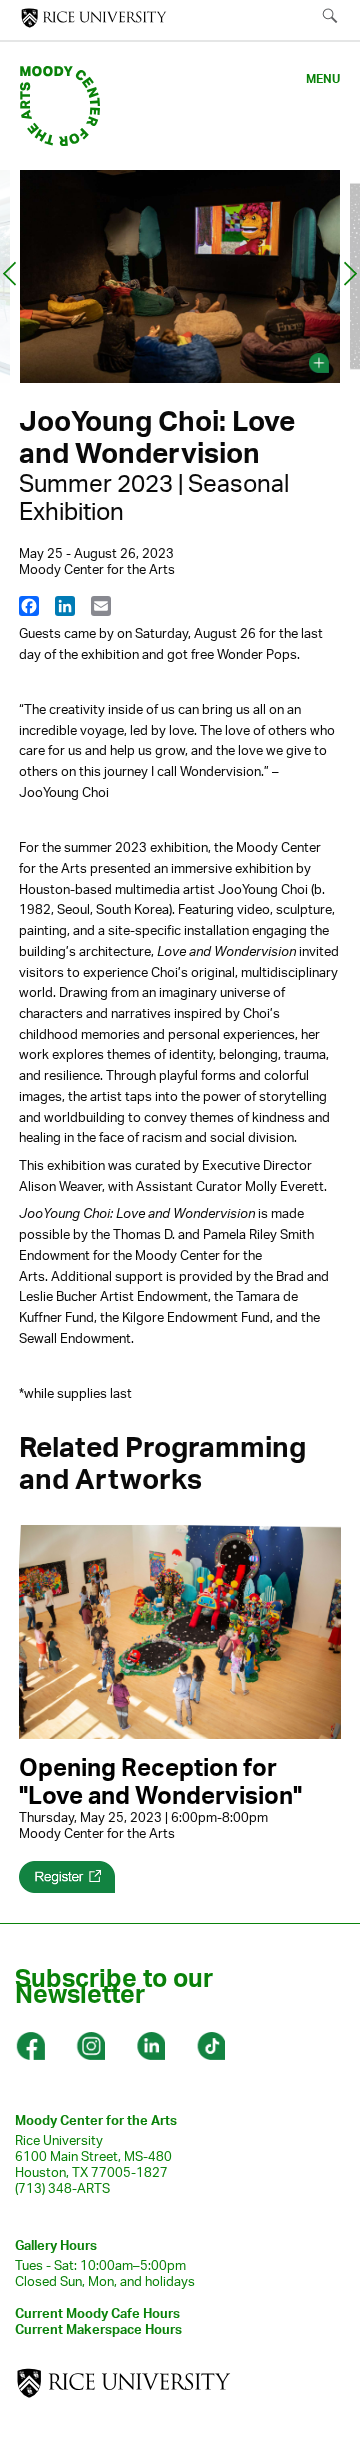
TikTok (210, 2047)
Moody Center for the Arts (96, 2120)
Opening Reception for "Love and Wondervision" (160, 1781)
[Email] (101, 605)
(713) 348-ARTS (62, 2188)
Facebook (30, 2047)
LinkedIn (150, 2047)
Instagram (90, 2047)
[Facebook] (29, 605)
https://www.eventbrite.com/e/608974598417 (67, 1877)
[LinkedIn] (65, 605)
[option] (180, 280)
